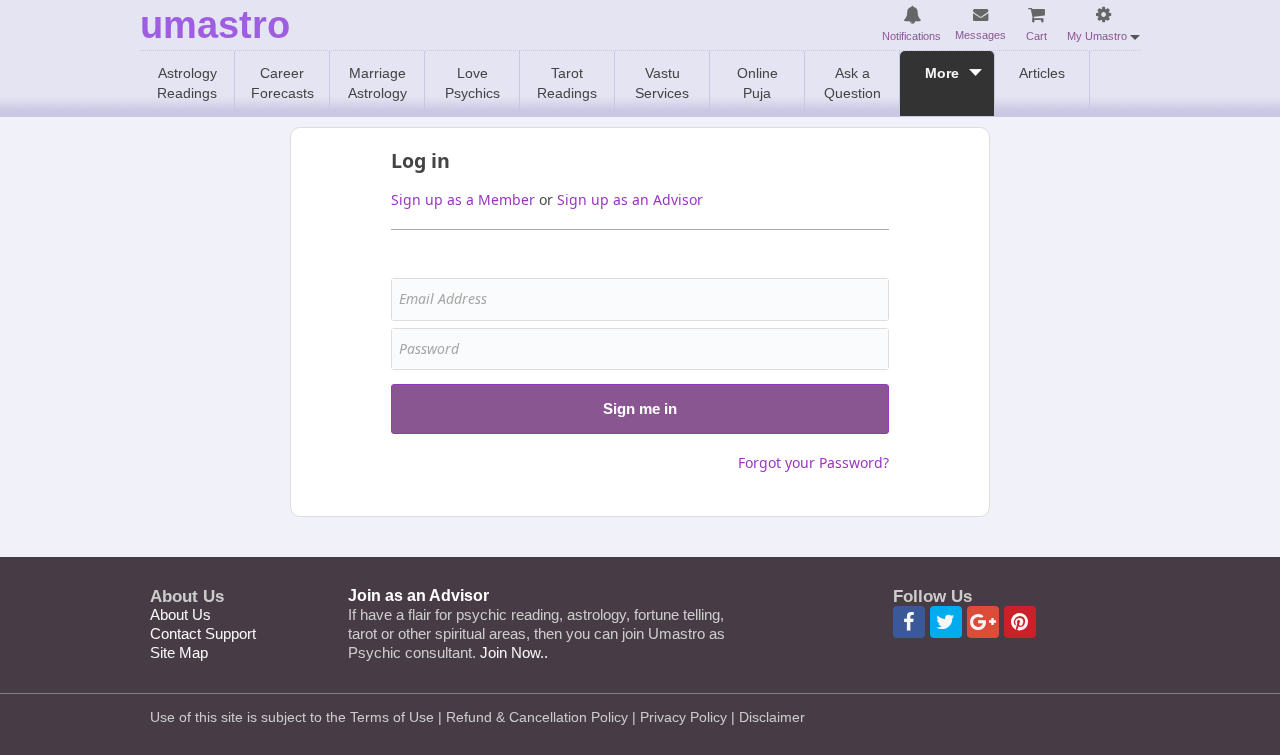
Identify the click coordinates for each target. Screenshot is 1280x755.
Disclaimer (772, 717)
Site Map (179, 652)
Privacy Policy (683, 717)
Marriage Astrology (377, 83)
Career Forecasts (282, 83)
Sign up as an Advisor (630, 199)
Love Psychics (472, 83)
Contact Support (203, 633)
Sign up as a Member (463, 199)
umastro (215, 25)
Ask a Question (852, 83)
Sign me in (640, 408)
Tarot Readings (567, 83)
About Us (180, 614)
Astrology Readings (187, 83)
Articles (1042, 73)
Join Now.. (514, 652)
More (942, 73)
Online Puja (757, 83)
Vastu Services (662, 83)
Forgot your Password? (813, 462)
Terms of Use (392, 717)
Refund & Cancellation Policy (537, 717)
